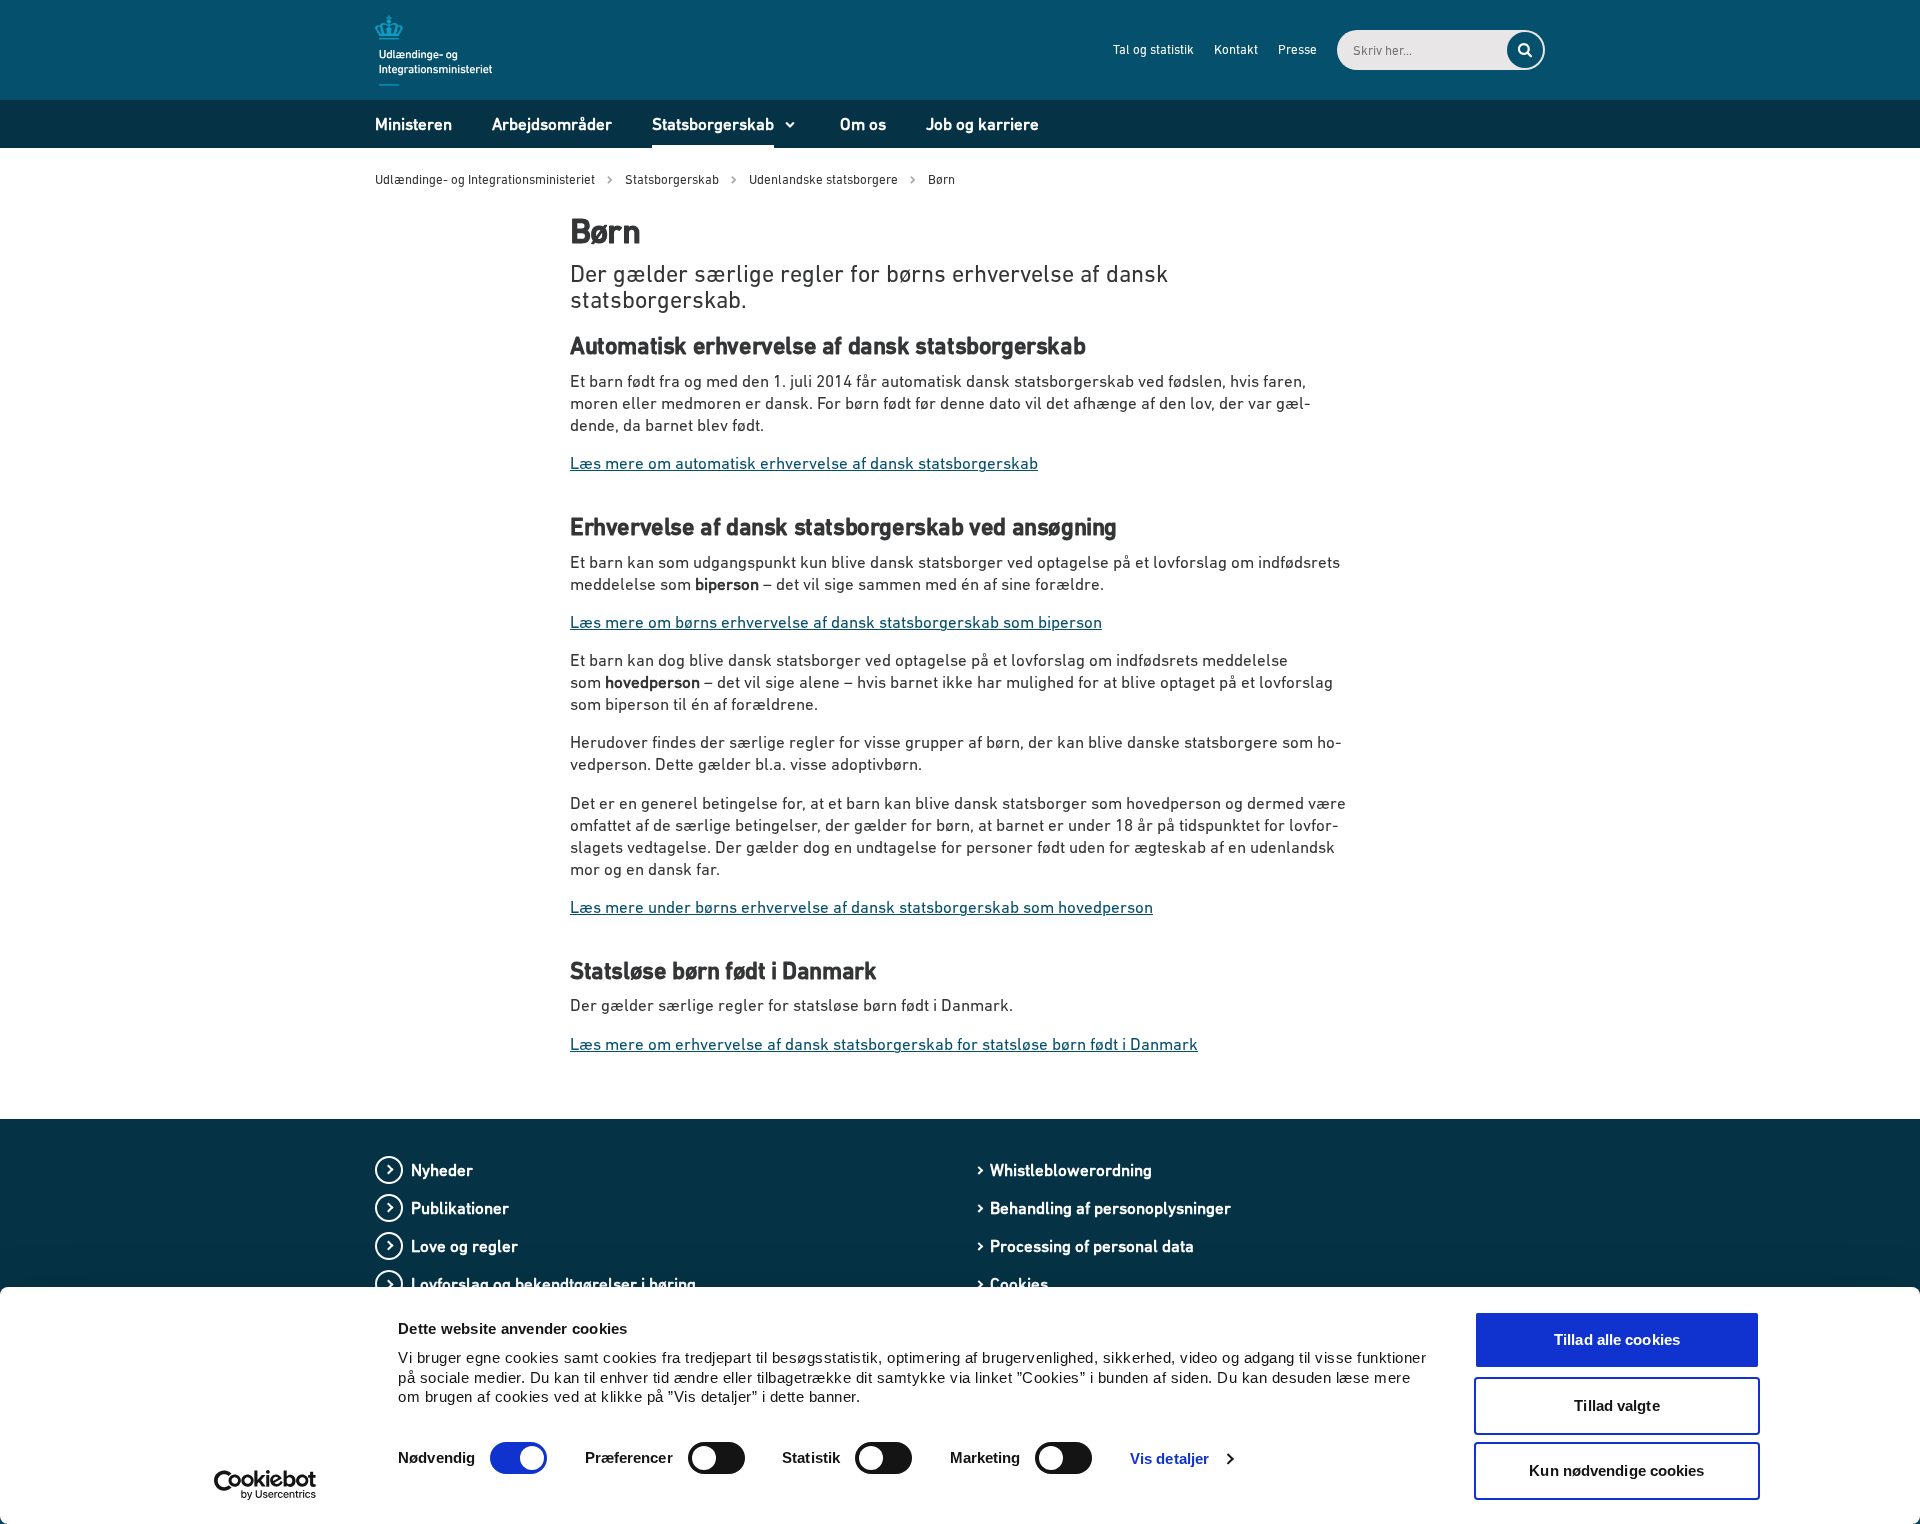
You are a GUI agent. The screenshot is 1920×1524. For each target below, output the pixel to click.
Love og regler (464, 1246)
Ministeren (413, 124)
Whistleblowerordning (1071, 1170)
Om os (863, 124)
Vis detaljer (1169, 1458)
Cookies (1019, 1284)
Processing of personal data (1092, 1246)
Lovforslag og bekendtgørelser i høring (553, 1284)
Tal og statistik (1153, 49)
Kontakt (1236, 49)
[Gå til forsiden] (445, 49)
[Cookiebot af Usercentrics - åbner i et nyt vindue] (265, 1485)
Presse (1297, 49)
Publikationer (460, 1208)
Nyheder (442, 1170)
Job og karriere (982, 124)
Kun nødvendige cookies (1616, 1470)
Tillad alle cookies (1617, 1339)
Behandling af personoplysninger (1110, 1208)
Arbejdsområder (552, 124)
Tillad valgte (1616, 1405)
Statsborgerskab (713, 124)
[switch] (716, 1458)
